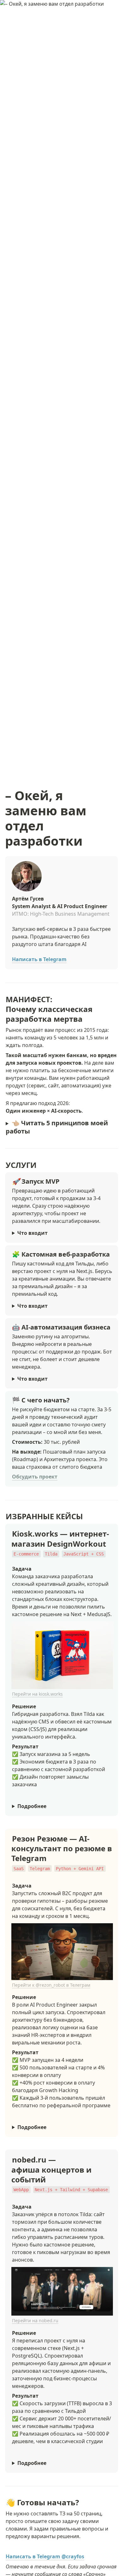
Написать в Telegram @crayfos (45, 2556)
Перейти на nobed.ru (35, 2320)
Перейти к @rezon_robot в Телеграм (51, 1985)
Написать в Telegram (39, 959)
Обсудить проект (35, 1477)
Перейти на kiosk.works (37, 1694)
